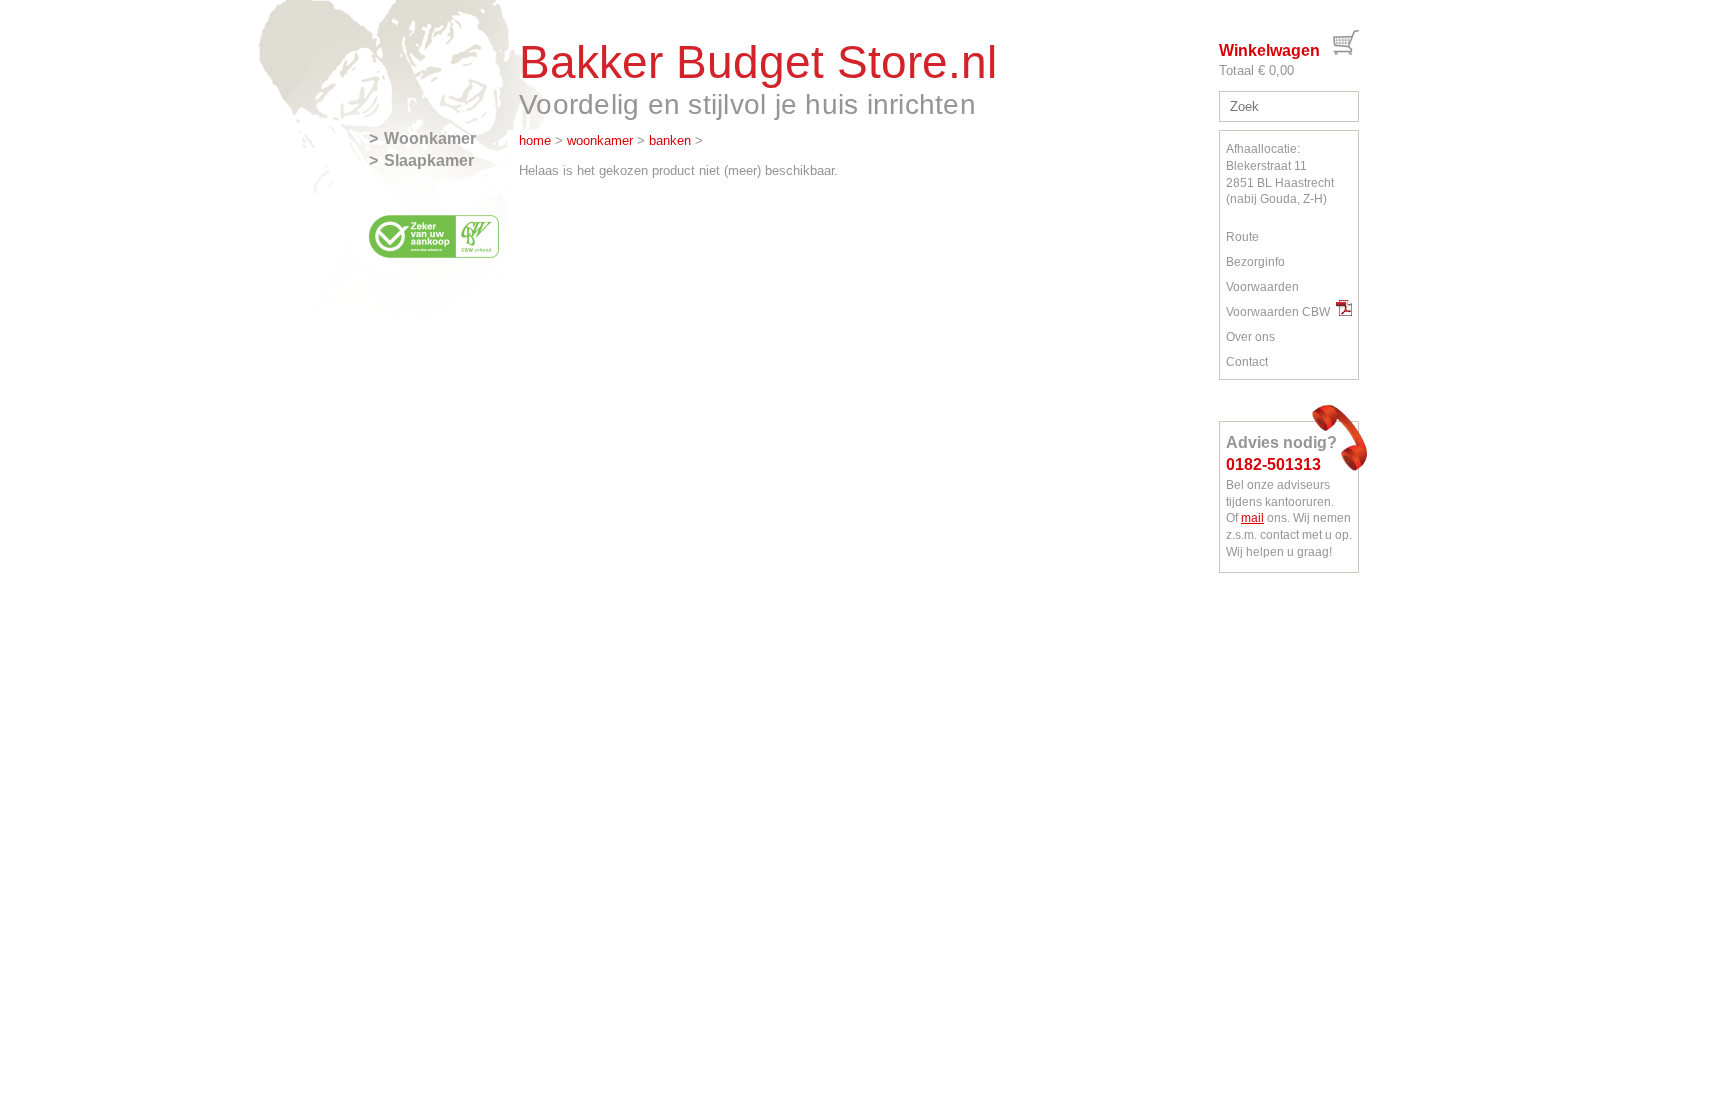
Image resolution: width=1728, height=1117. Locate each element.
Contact (1247, 362)
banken (670, 140)
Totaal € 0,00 (1256, 70)
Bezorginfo (1255, 262)
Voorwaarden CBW (1281, 312)
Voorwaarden (1262, 287)
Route (1242, 237)
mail (1252, 518)
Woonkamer (430, 138)
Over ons (1250, 337)
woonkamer (600, 140)
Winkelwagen (1269, 50)
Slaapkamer (429, 160)
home (535, 140)
